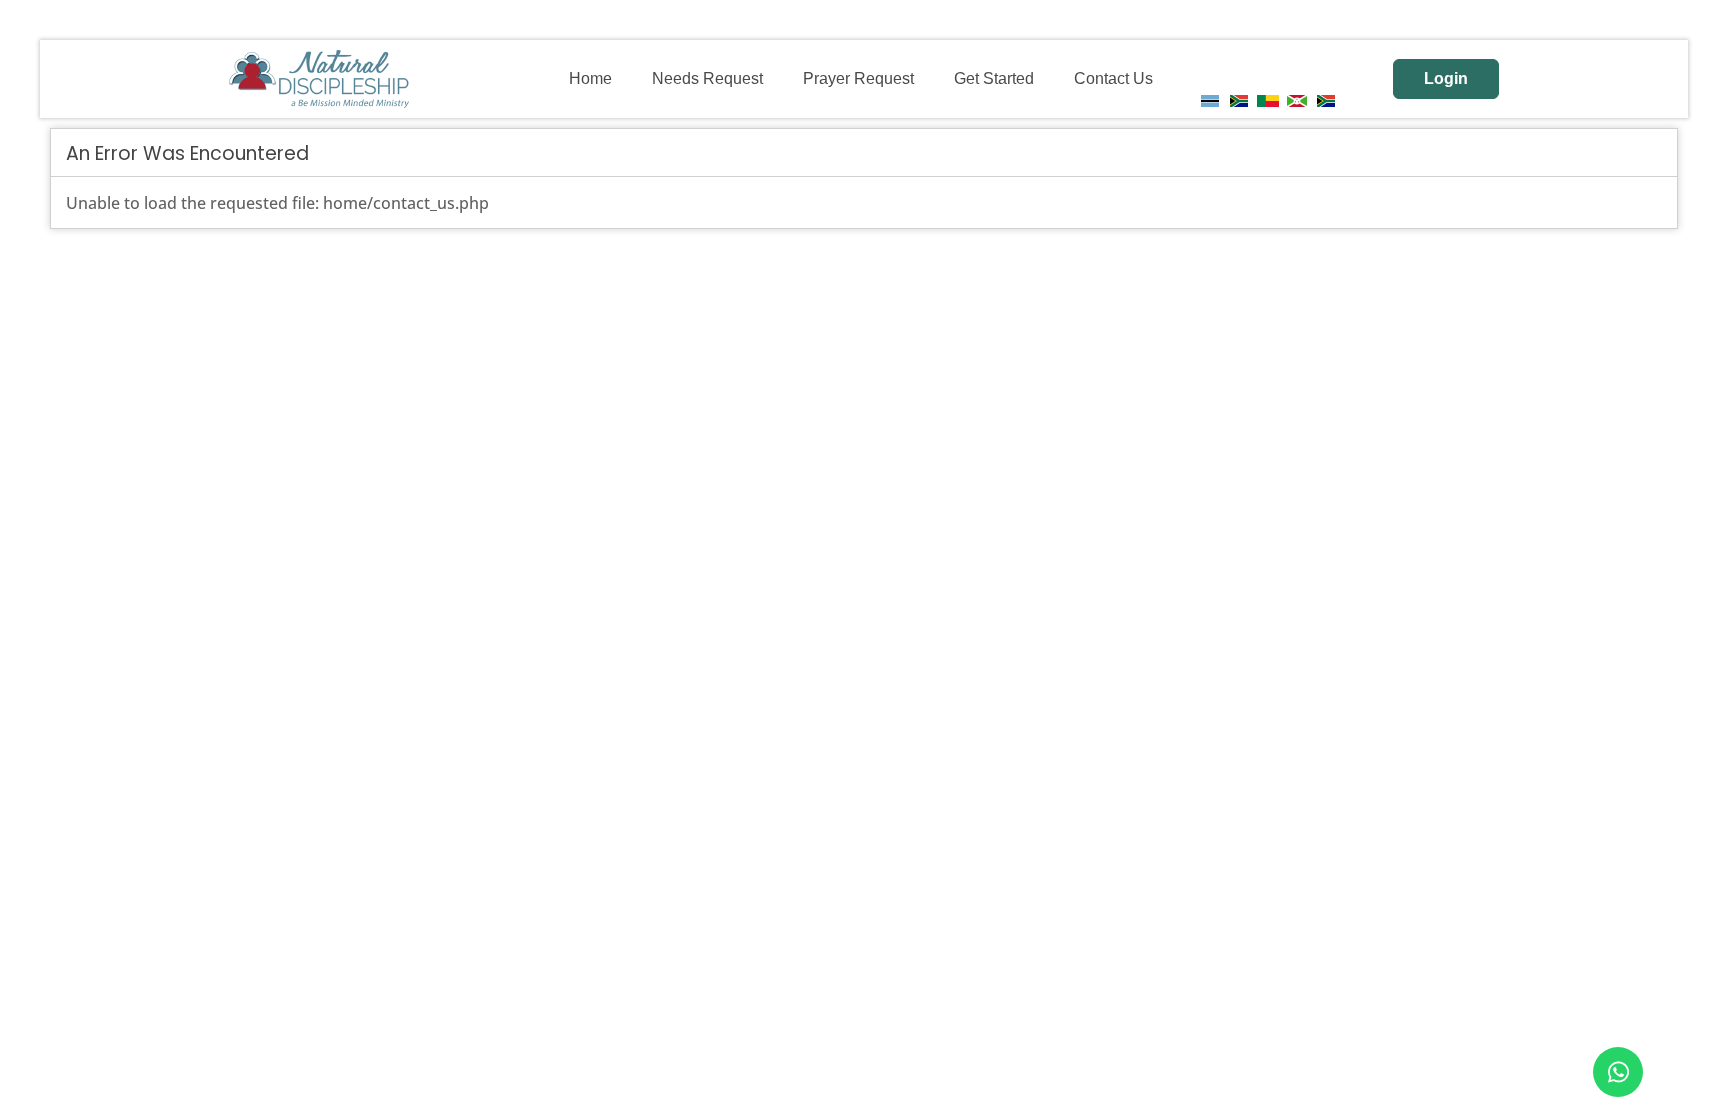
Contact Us (1113, 78)
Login (1446, 78)
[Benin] (1268, 101)
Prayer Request (858, 78)
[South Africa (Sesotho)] (1326, 101)
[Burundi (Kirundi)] (1297, 101)
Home (590, 78)
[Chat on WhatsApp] (1618, 1072)
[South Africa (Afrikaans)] (1239, 101)
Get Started (994, 78)
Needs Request (707, 78)
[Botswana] (1210, 101)
